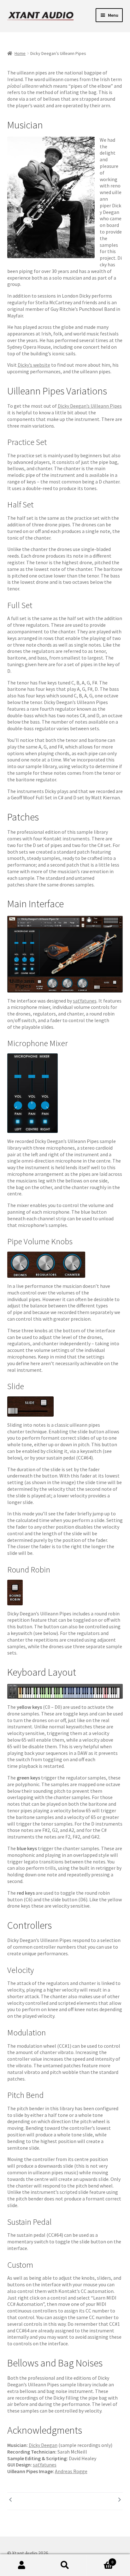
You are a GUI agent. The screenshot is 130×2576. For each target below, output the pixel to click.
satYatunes (85, 1001)
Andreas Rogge (71, 2471)
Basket (100, 2559)
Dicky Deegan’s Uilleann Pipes (90, 406)
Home (20, 53)
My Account (22, 2565)
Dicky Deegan (43, 2445)
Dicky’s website (34, 365)
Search (65, 2565)
